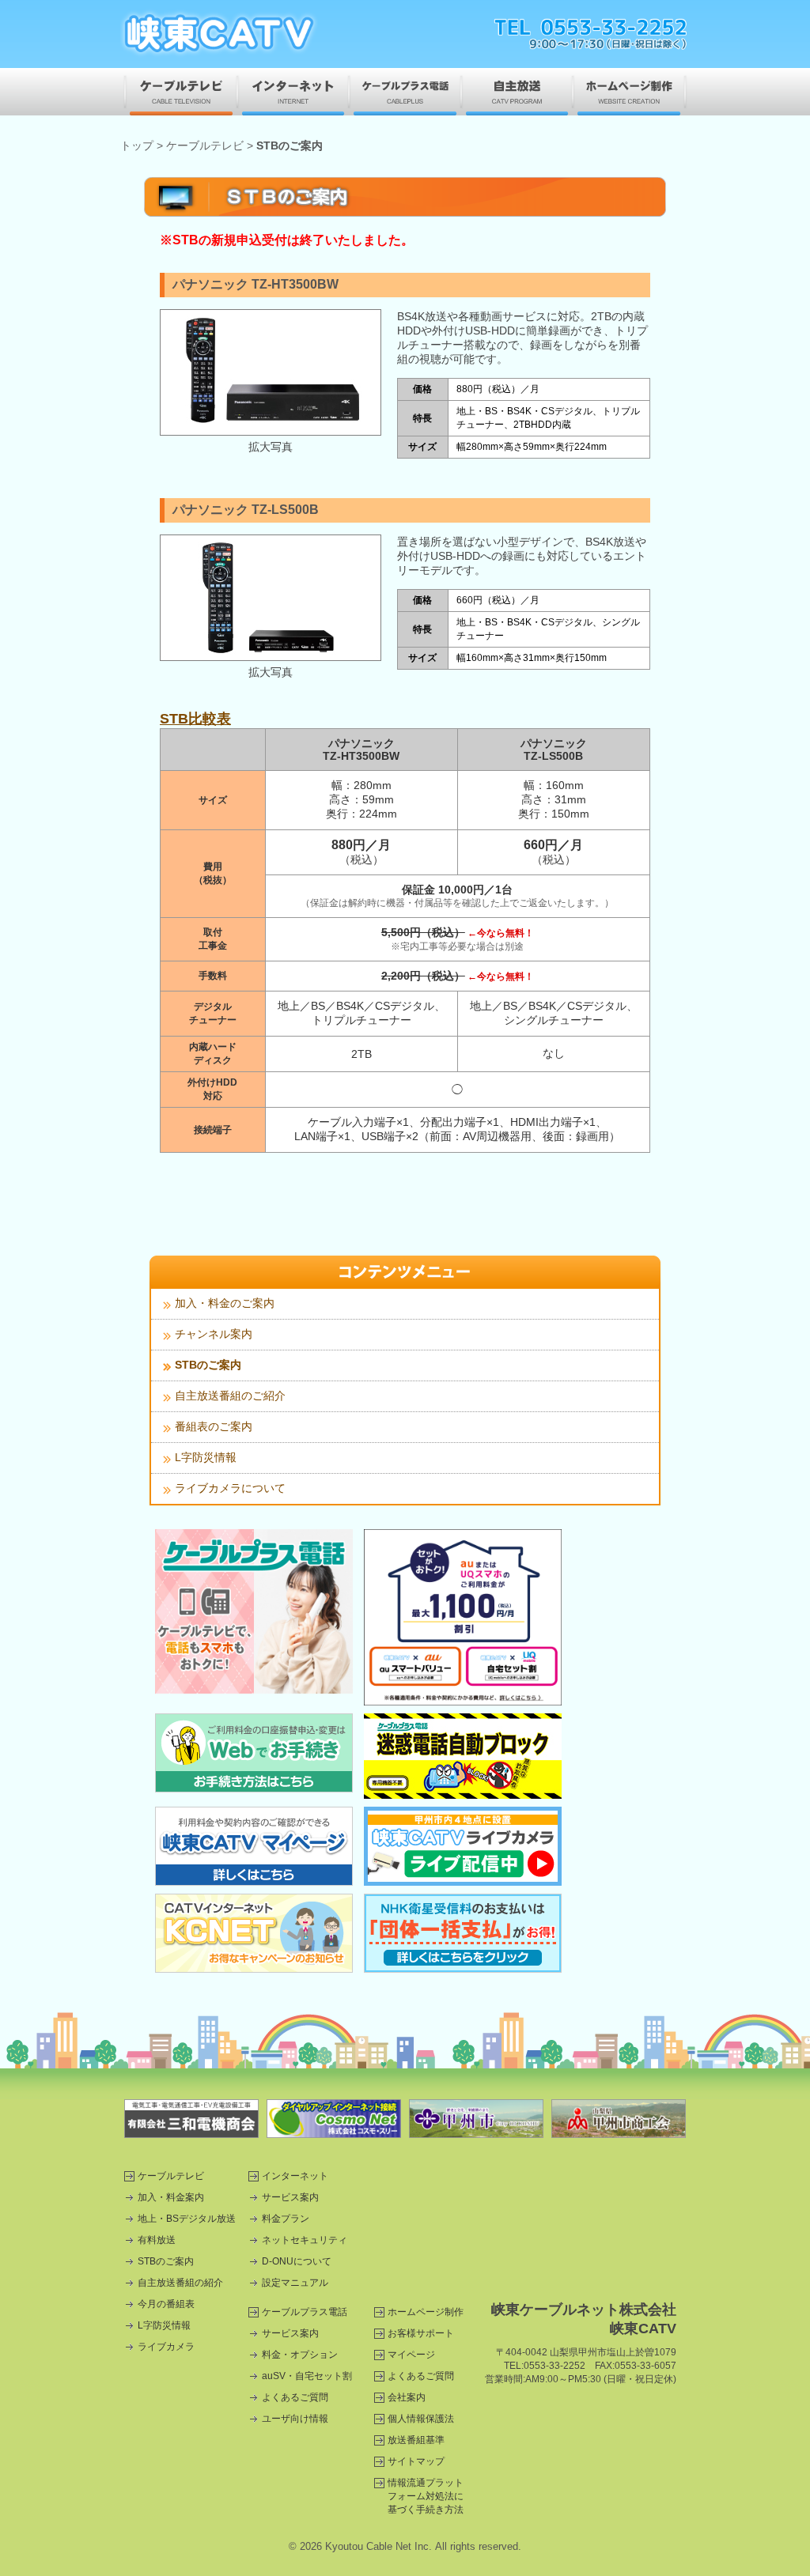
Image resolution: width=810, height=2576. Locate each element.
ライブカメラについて (230, 1488)
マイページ (411, 2355)
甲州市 (476, 2119)
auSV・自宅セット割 (307, 2376)
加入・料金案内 (171, 2197)
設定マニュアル (295, 2283)
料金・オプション (300, 2355)
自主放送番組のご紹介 (230, 1396)
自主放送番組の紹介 (180, 2283)
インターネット (293, 92)
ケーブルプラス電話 (405, 92)
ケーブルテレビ (179, 92)
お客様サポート (421, 2333)
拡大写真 (271, 447)
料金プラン (286, 2219)
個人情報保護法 (421, 2419)
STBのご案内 (208, 1365)
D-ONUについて (297, 2261)
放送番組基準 (416, 2440)
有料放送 (157, 2240)
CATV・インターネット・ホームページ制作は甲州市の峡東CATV (219, 34)
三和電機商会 (191, 2119)
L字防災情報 (206, 1457)
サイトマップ (416, 2461)
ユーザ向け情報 (295, 2419)
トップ (137, 145)
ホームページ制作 (631, 92)
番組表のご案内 (214, 1426)
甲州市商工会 (619, 2119)
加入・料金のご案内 (225, 1303)
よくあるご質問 (295, 2397)
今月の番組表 (166, 2304)
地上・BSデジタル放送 (187, 2219)
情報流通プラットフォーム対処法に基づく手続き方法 (426, 2496)
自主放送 (517, 92)
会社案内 (407, 2397)
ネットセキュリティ (305, 2240)
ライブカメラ (166, 2347)
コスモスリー (334, 2119)
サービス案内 (290, 2197)
